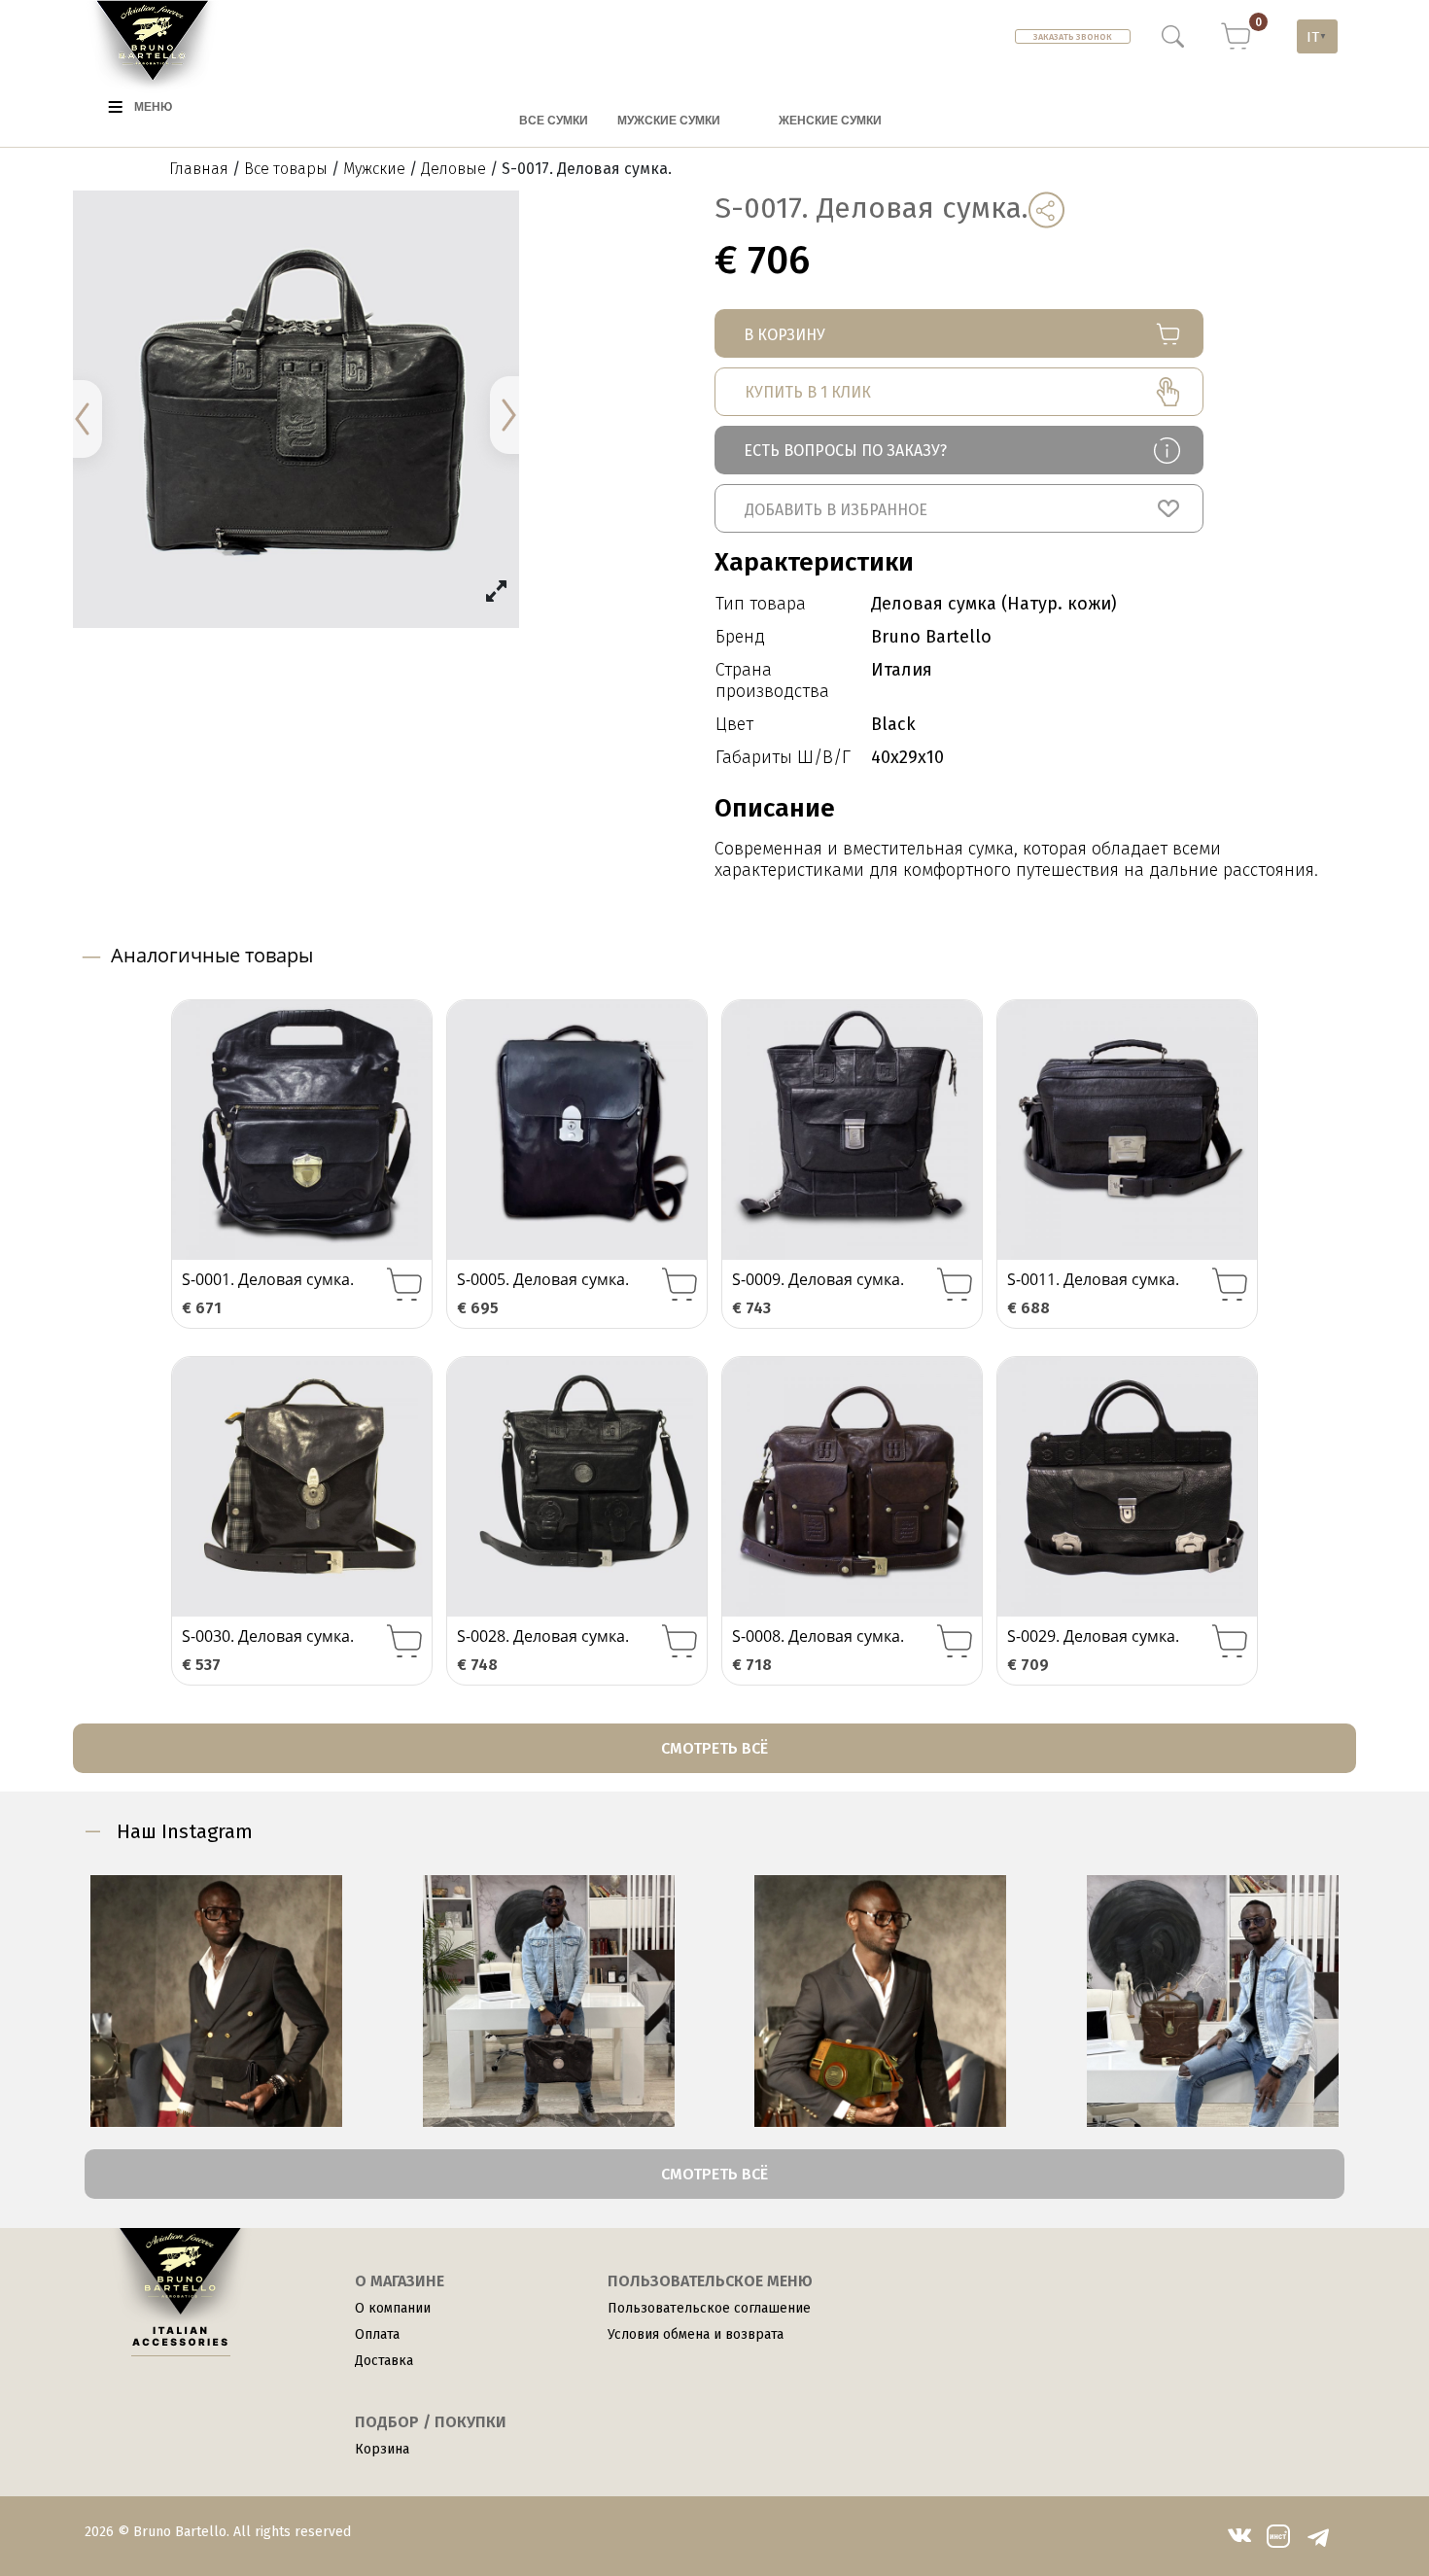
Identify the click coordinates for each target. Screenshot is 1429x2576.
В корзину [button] (404, 1285)
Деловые (453, 169)
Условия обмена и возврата (696, 2334)
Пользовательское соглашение (709, 2308)
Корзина (382, 2449)
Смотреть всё (714, 1748)
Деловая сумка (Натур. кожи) (994, 604)
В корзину (784, 335)
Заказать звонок (1073, 37)
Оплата (377, 2334)
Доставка (384, 2361)
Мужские (374, 169)
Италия (902, 670)
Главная (199, 169)
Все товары (286, 169)
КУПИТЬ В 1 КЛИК (808, 392)
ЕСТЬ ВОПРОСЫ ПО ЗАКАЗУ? (845, 451)
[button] (959, 508)
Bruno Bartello (931, 637)
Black (893, 724)
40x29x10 (907, 757)
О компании (393, 2308)
